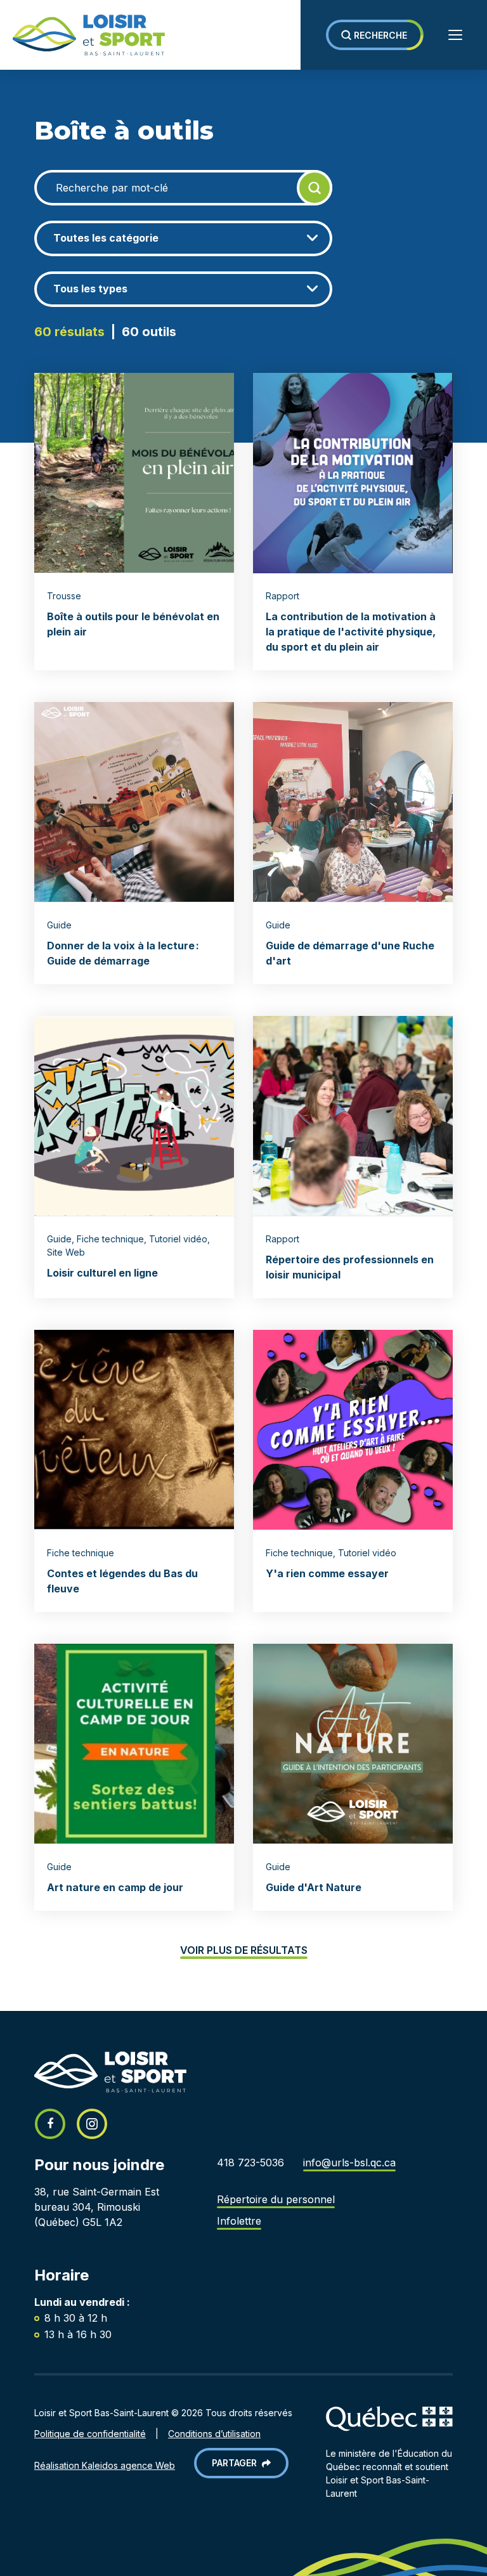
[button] (375, 35)
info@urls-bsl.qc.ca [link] (349, 2163)
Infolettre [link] (239, 2221)
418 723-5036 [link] (250, 2163)
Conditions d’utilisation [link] (214, 2434)
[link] (82, 35)
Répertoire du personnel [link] (276, 2199)
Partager (237, 2463)
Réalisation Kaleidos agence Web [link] (105, 2465)
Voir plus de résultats (244, 1950)
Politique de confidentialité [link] (90, 2434)
